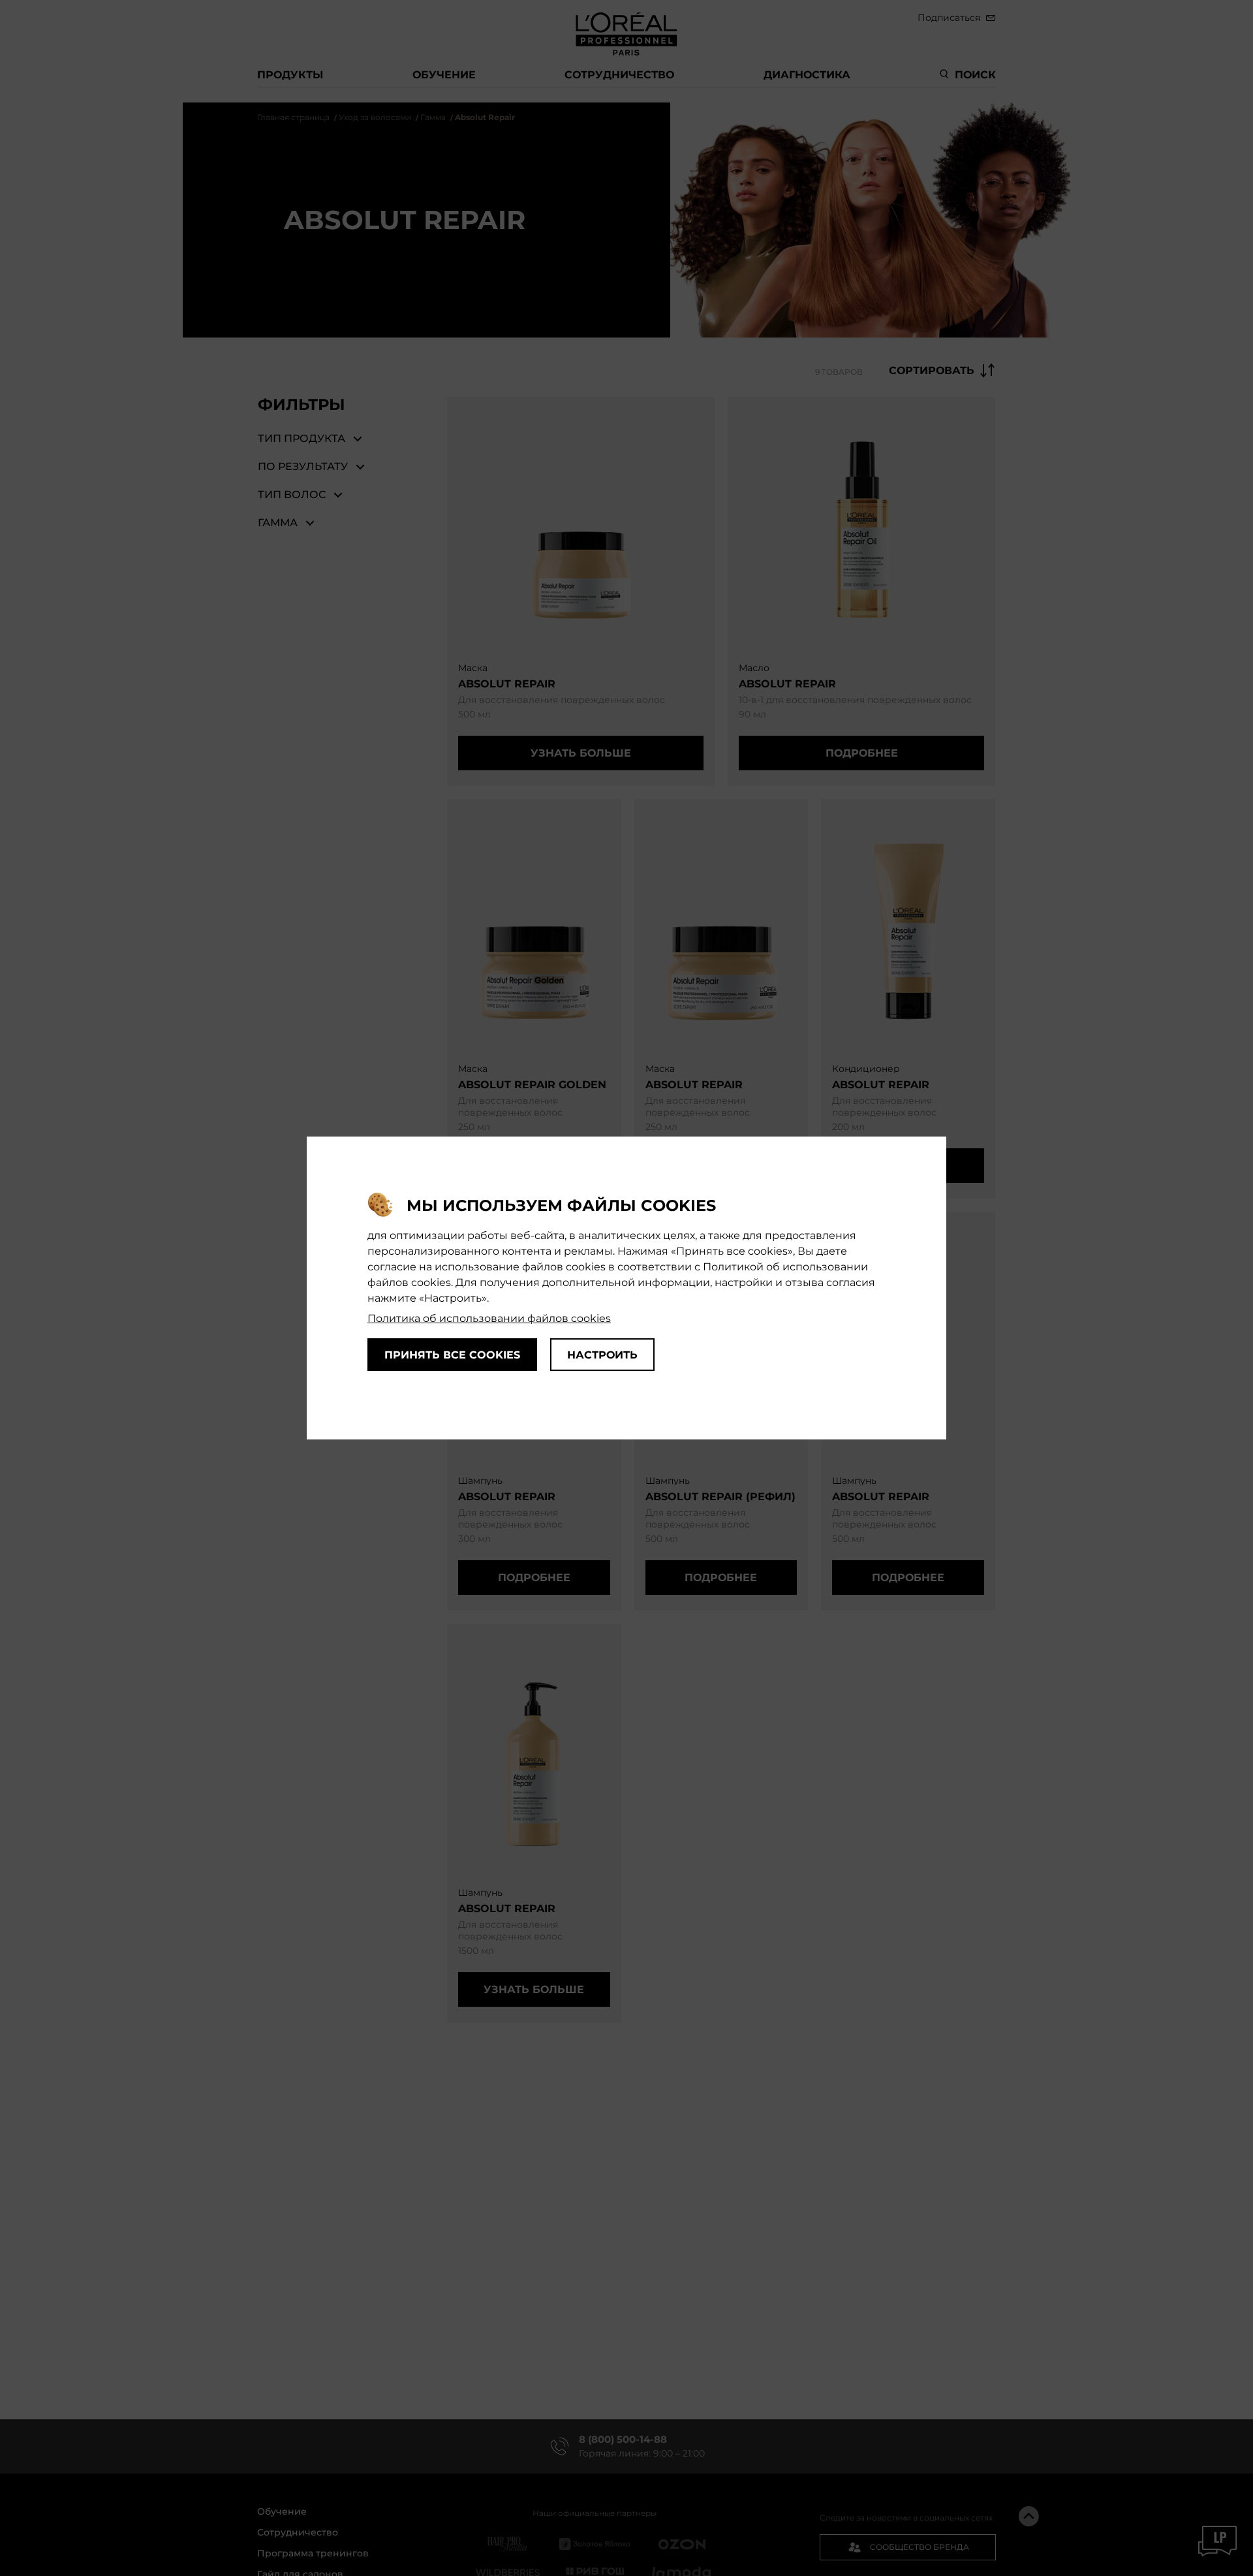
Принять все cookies (452, 1355)
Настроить (602, 1355)
